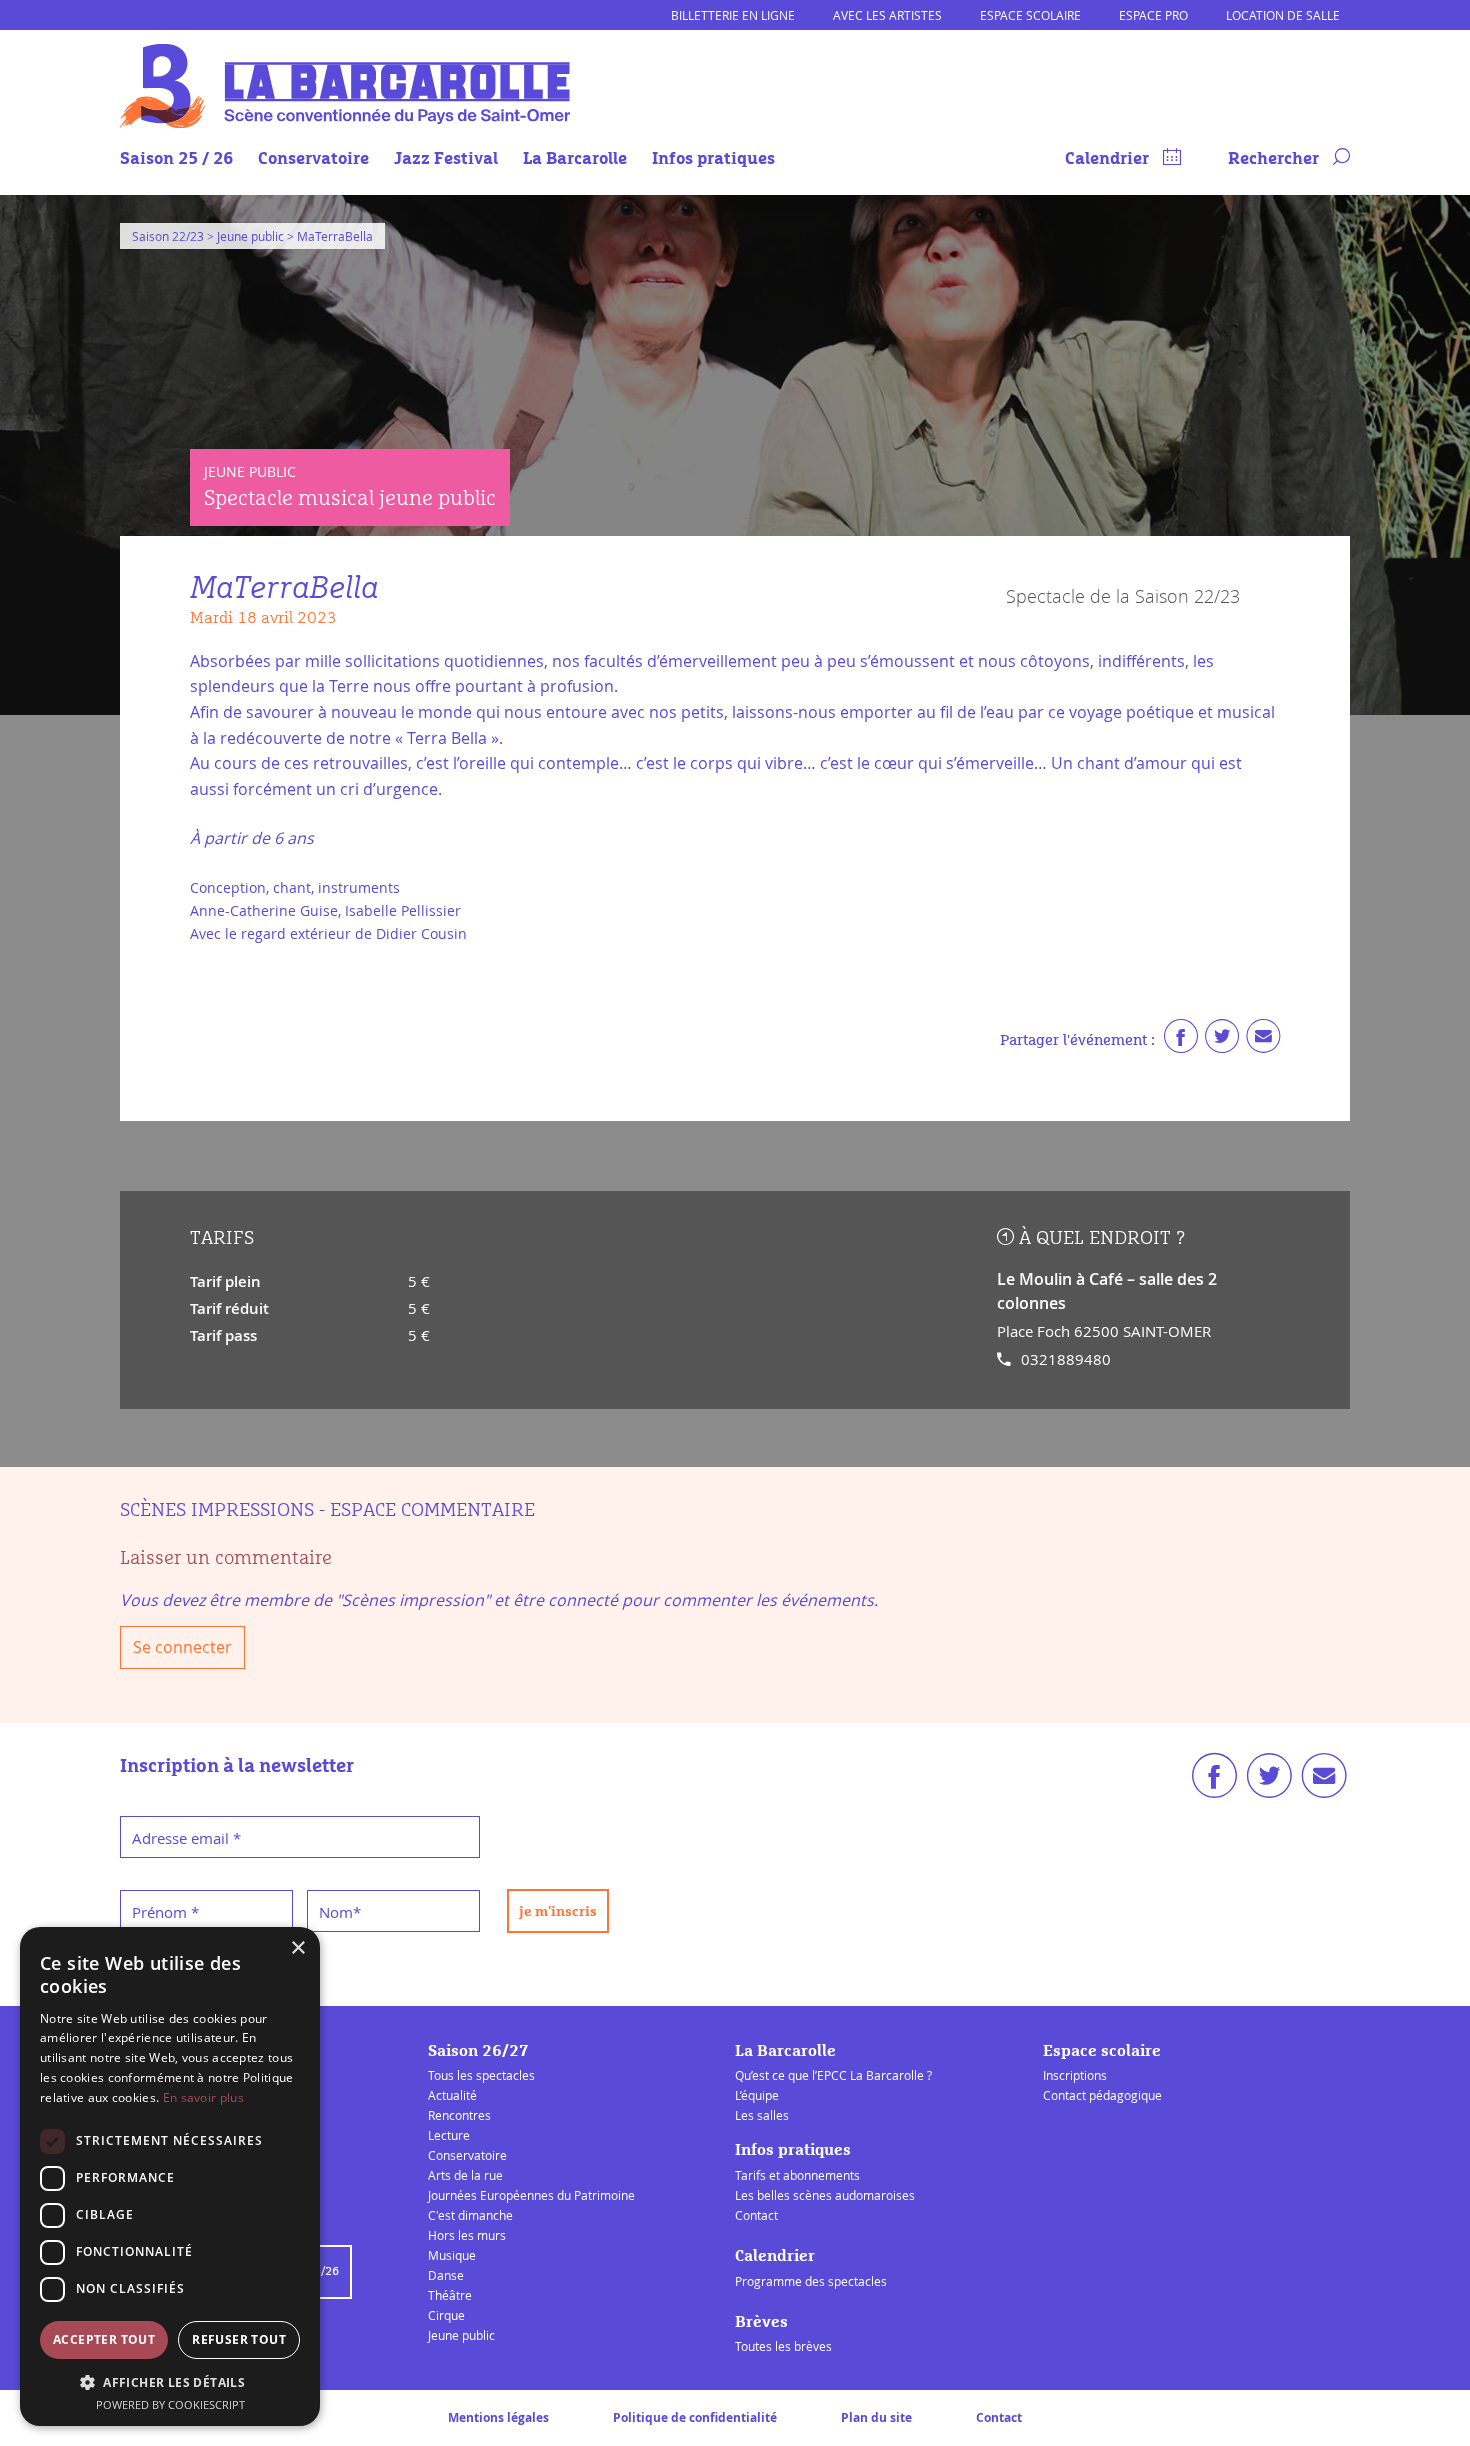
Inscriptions (1075, 2075)
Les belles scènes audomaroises (825, 2195)
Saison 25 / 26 (176, 159)
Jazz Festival (446, 159)
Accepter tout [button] (104, 2339)
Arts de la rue (465, 2175)
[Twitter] (1222, 1041)
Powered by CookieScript (170, 2404)
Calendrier (1109, 159)
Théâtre (450, 2295)
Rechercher (1275, 159)
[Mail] (1263, 1041)
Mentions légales (498, 2417)
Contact (756, 2215)
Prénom (165, 1912)
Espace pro (1153, 15)
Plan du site (876, 2417)
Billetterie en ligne (733, 15)
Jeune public (461, 2335)
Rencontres (459, 2115)
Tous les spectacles (481, 2075)
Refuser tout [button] (239, 2339)
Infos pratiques (713, 159)
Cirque (446, 2315)
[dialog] (170, 2176)
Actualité (452, 2095)
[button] (170, 2382)
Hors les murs (467, 2235)
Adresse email (186, 1838)
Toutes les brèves (783, 2346)
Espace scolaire (1030, 15)
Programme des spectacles (811, 2281)
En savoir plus (203, 2097)
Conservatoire (313, 159)
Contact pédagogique (1102, 2095)
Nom (340, 1912)
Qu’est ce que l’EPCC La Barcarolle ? (833, 2075)
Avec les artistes (887, 15)
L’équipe (757, 2095)
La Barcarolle (575, 159)
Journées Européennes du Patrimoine (531, 2195)
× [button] (297, 1948)
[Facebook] (1181, 1041)
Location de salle (1283, 15)
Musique (452, 2255)
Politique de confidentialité (695, 2417)
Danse (446, 2275)
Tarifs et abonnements (797, 2175)
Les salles (762, 2115)
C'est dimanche (470, 2215)
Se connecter (182, 1647)
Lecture (449, 2135)
